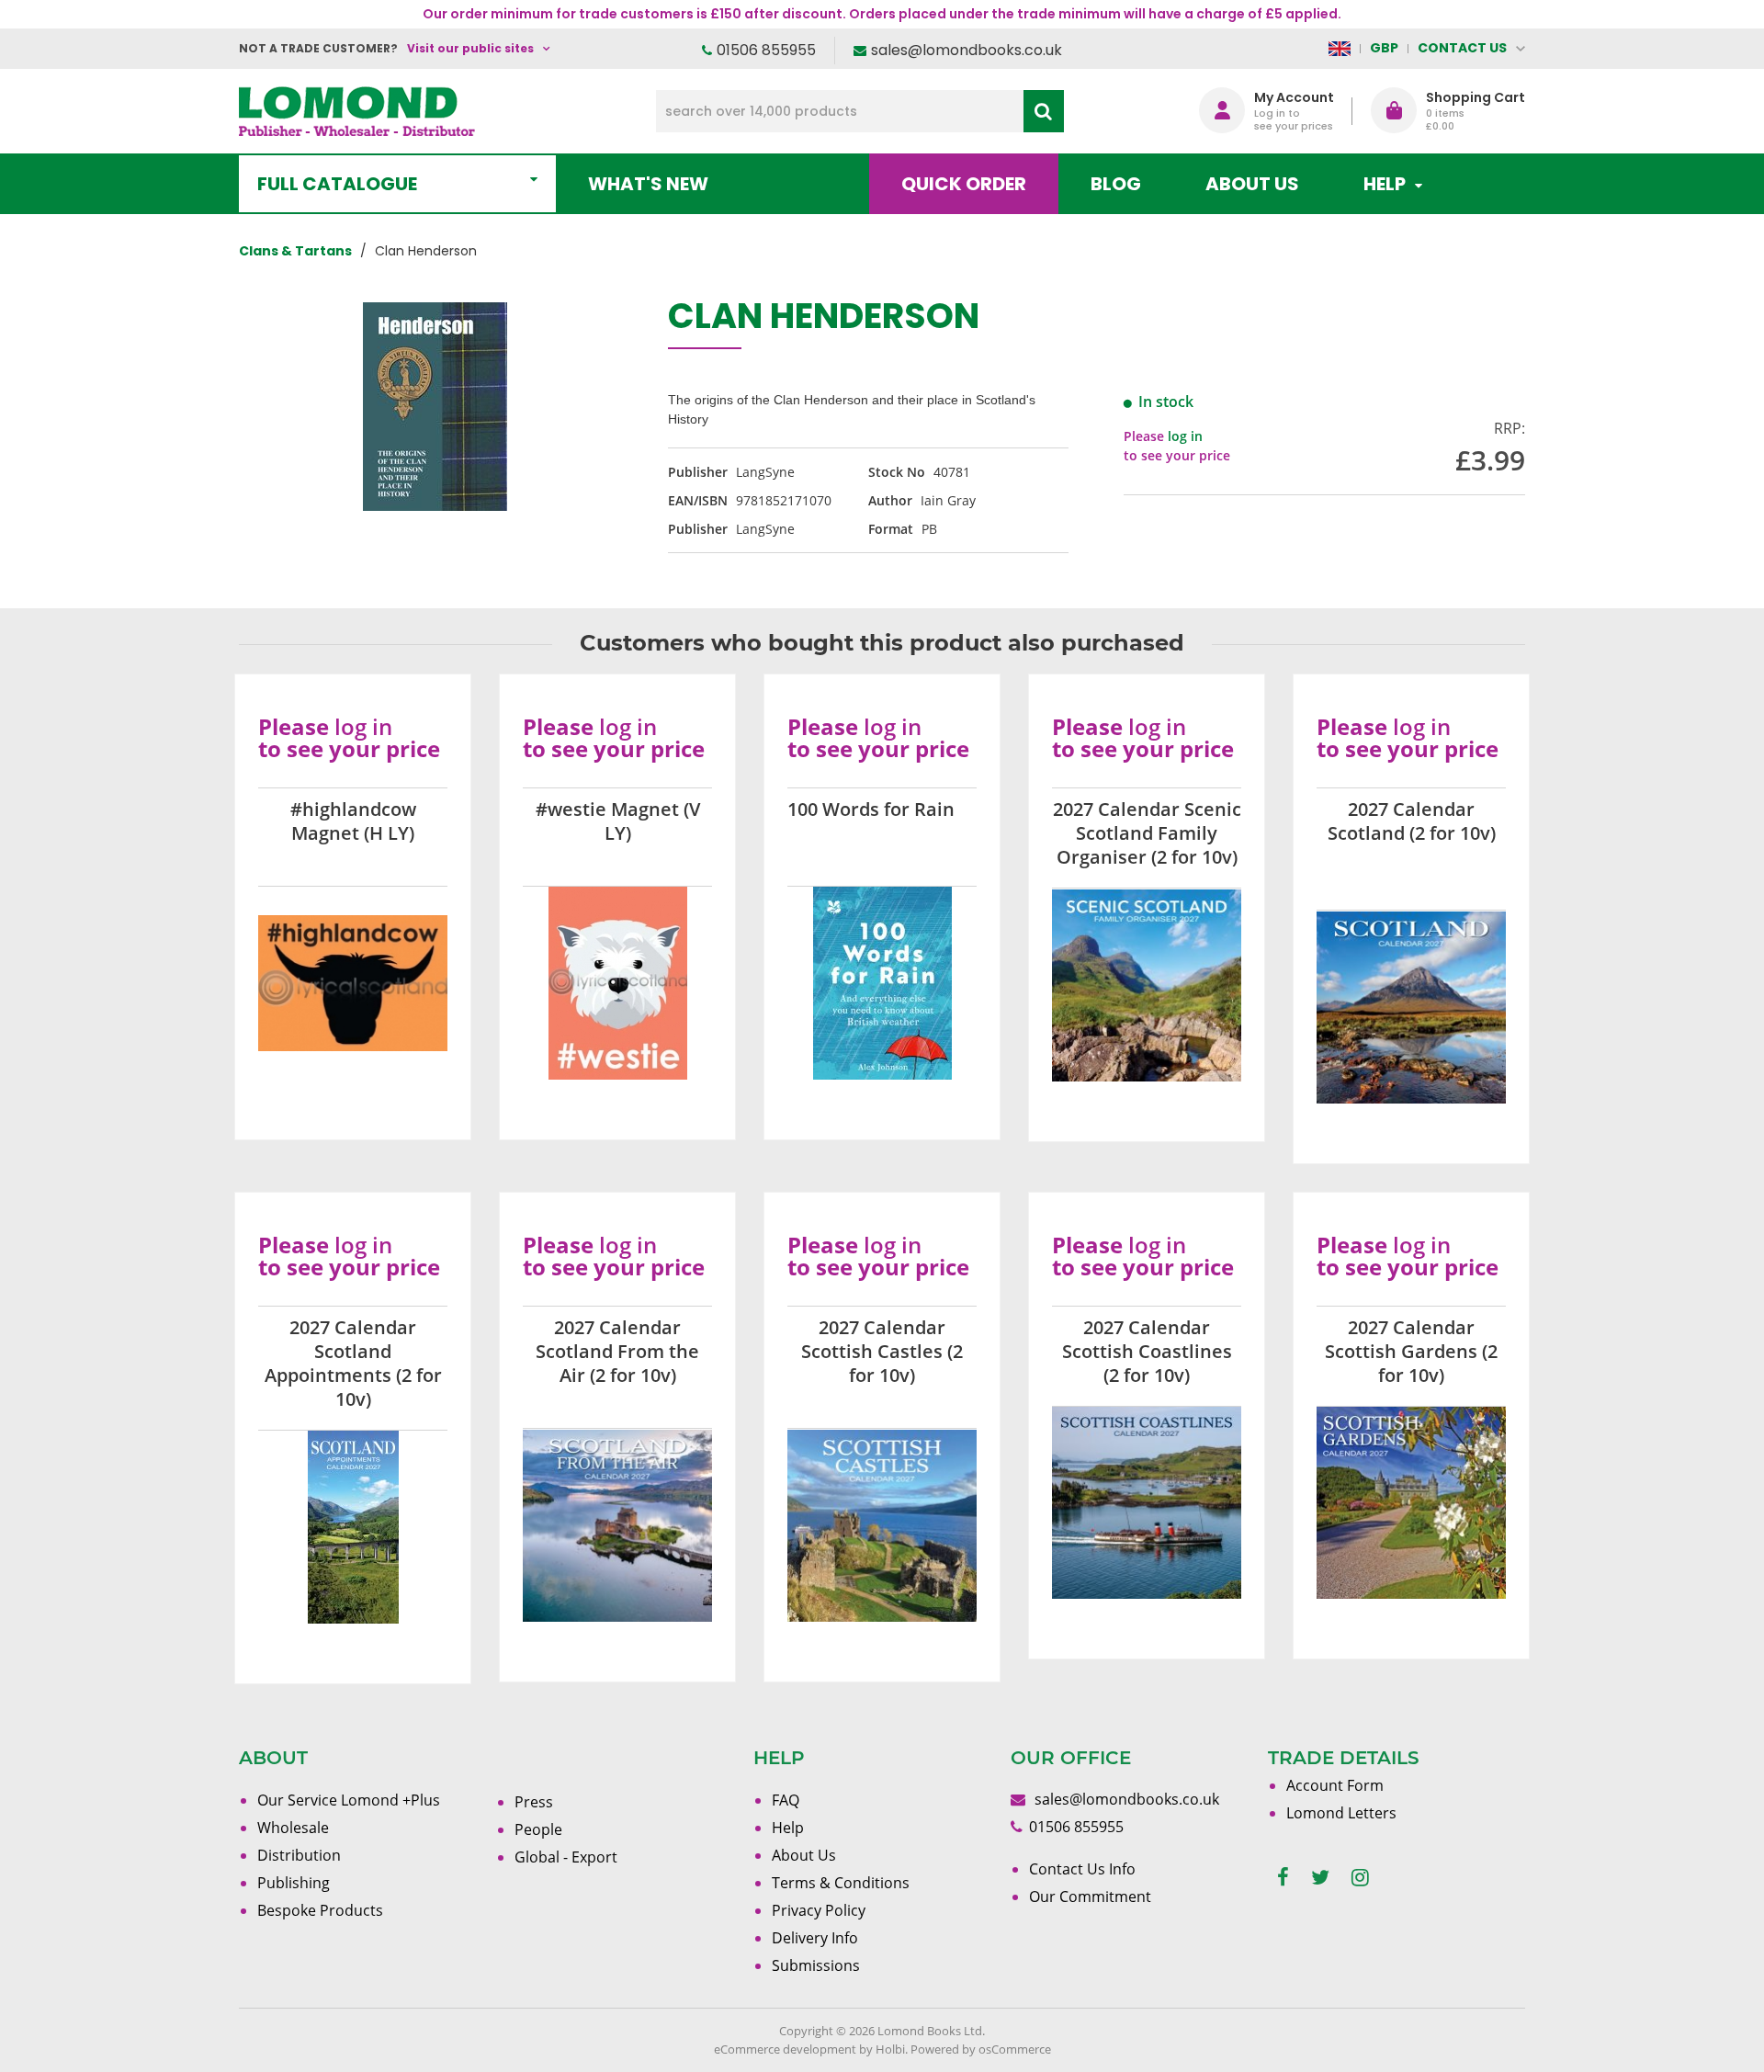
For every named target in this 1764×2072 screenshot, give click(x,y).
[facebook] (1283, 1878)
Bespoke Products (320, 1910)
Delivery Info (815, 1938)
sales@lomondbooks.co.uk (967, 50)
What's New (648, 184)
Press (534, 1802)
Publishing (294, 1883)
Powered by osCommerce (981, 2049)
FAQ (786, 1800)
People (538, 1829)
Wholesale (293, 1828)
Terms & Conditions (841, 1883)
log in (1185, 436)
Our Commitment (1090, 1897)
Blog (1116, 184)
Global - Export (566, 1857)
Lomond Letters (1341, 1813)
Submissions (816, 1965)
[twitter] (1320, 1878)
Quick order (964, 184)
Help (788, 1828)
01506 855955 (766, 50)
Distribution (299, 1855)
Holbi (890, 2049)
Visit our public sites (470, 48)
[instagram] (1360, 1878)
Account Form (1335, 1785)
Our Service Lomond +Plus (349, 1800)
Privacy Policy (819, 1910)
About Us (1252, 184)
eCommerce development (785, 2049)
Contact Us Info (1082, 1869)
